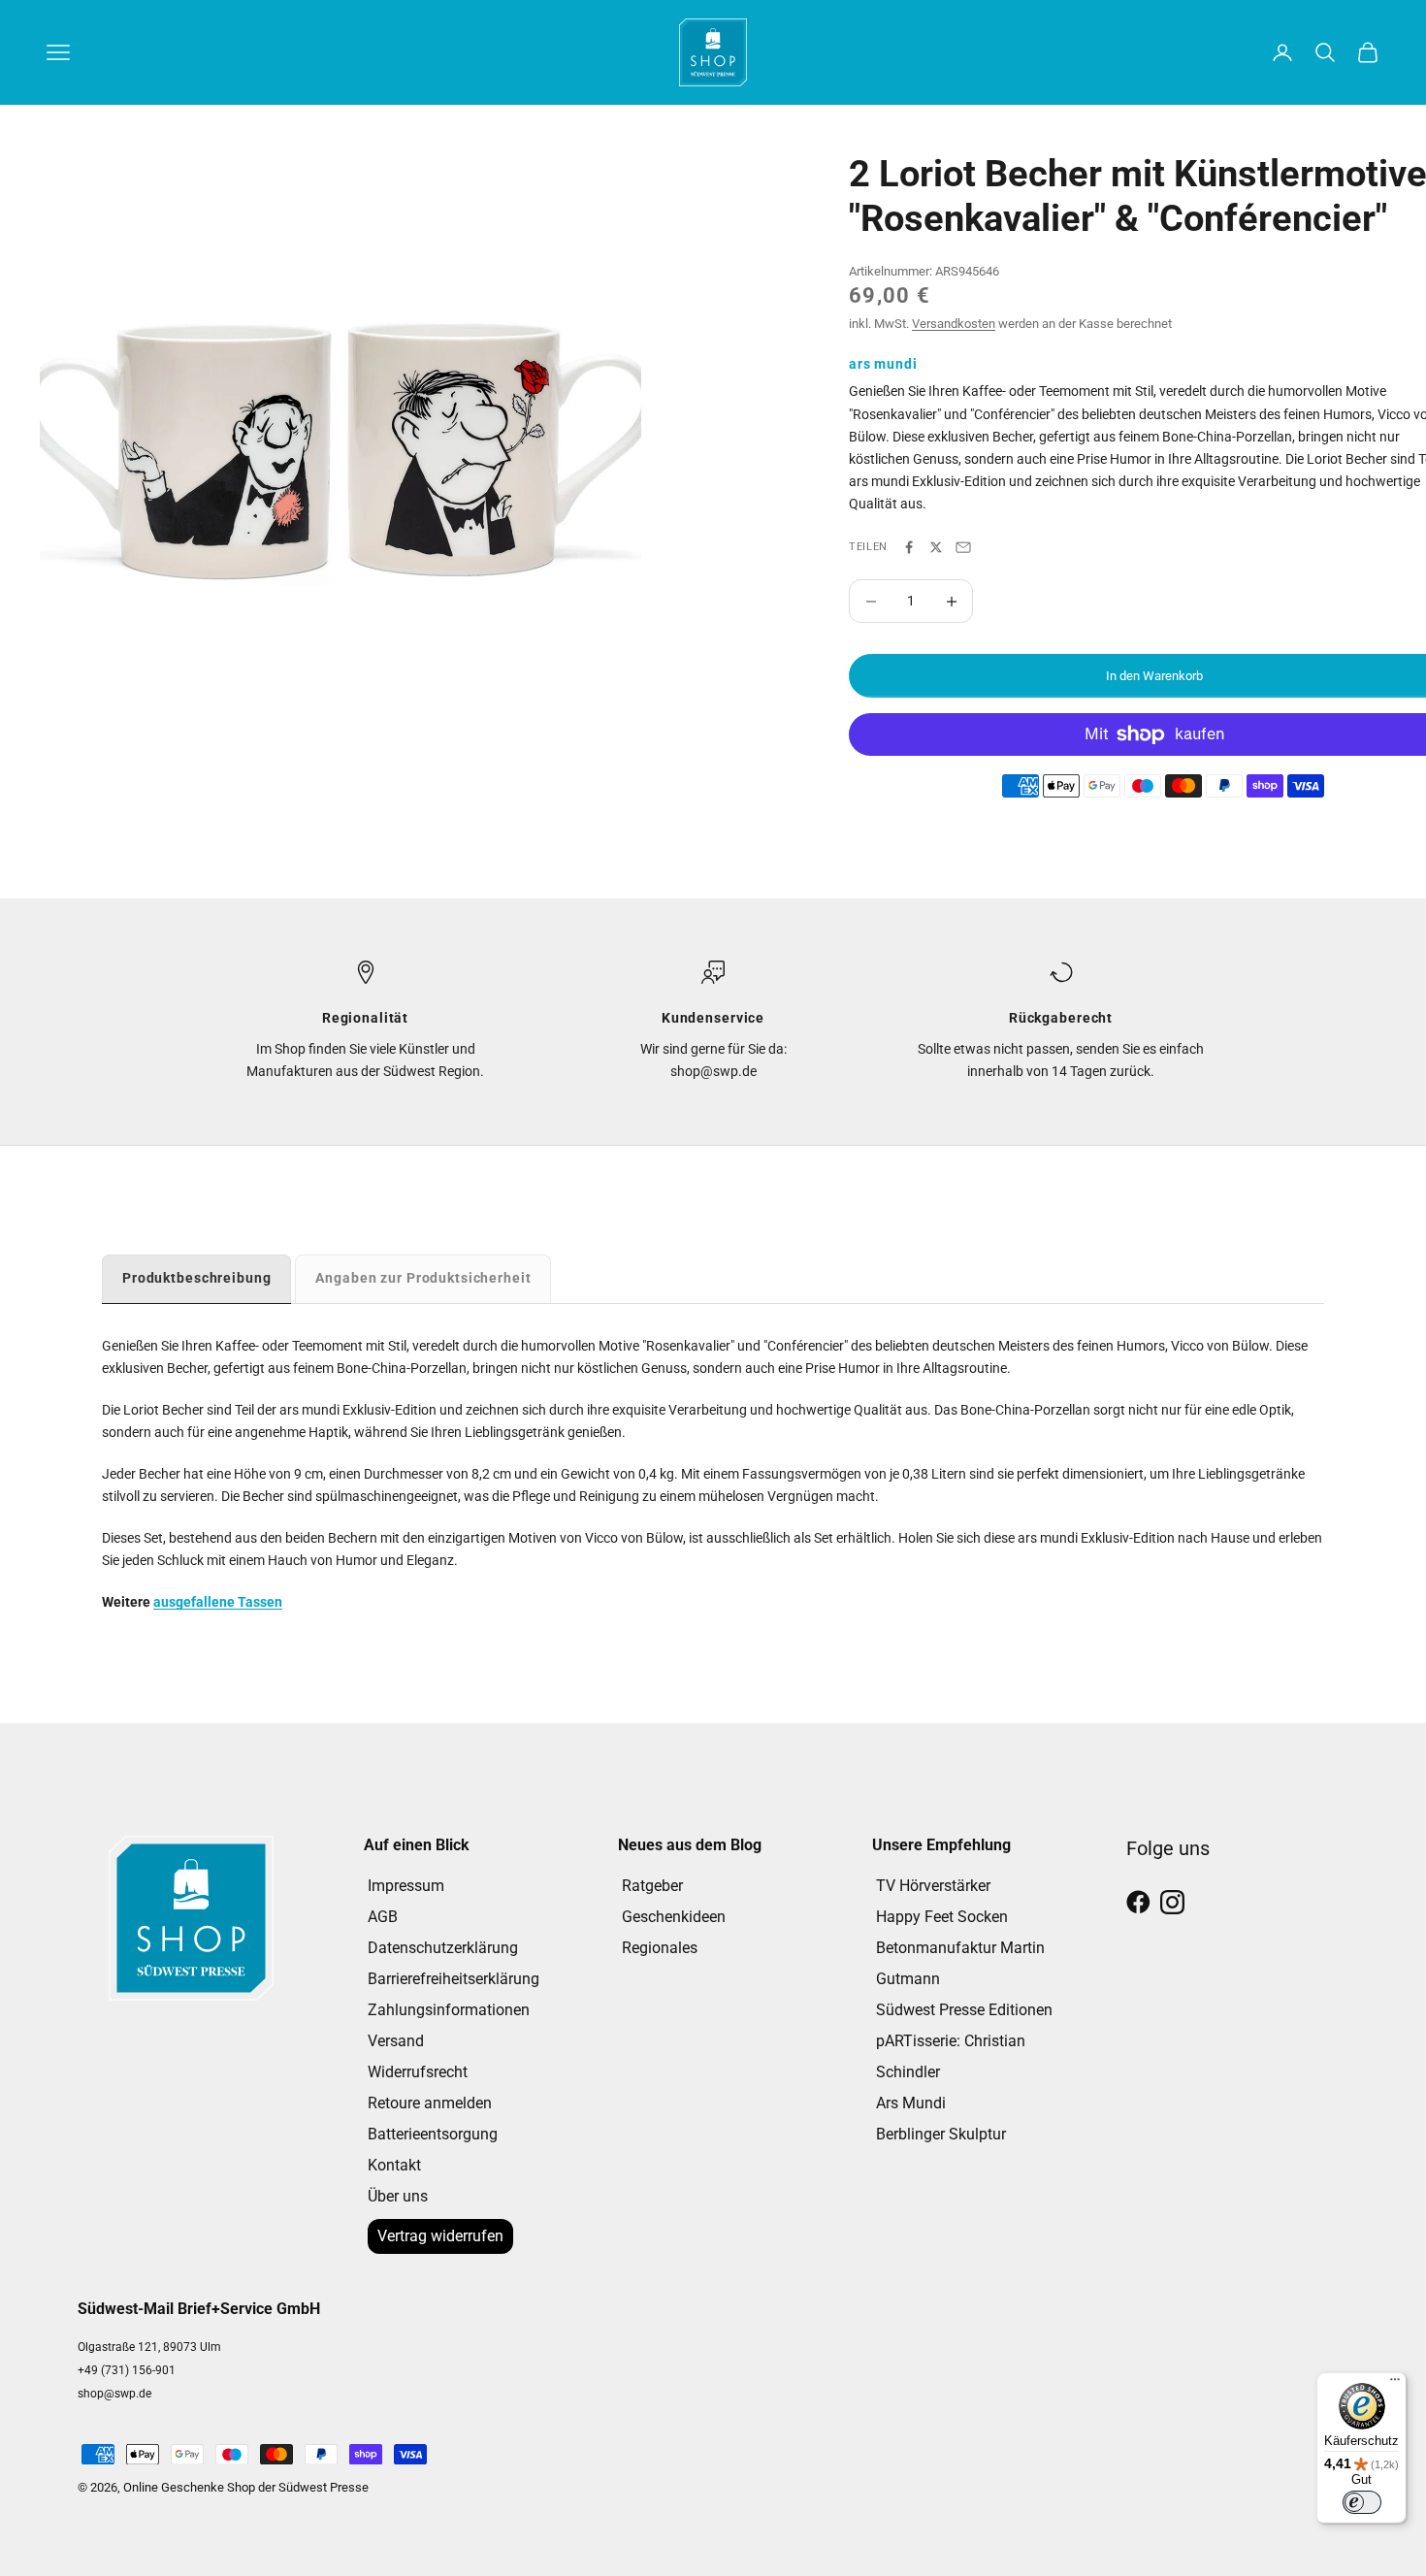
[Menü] (1395, 2384)
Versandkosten (954, 324)
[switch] (1362, 2502)
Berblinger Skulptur (941, 2134)
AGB (383, 1917)
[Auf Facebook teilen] (909, 547)
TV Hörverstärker (933, 1886)
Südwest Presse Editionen (964, 2010)
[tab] (196, 1278)
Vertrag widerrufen (440, 2236)
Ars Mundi (911, 2103)
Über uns (398, 2196)
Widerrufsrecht (418, 2072)
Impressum (406, 1886)
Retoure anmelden (430, 2103)
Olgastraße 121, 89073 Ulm (149, 2347)
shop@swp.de (114, 2394)
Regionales (660, 1948)
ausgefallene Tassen (218, 1602)
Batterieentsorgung (433, 2134)
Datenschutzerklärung (443, 1948)
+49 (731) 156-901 (127, 2370)
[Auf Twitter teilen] (936, 547)
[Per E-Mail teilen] (963, 547)
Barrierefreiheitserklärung (454, 1979)
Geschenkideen (674, 1917)
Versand (396, 2041)
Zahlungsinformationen (449, 2010)
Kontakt (394, 2165)
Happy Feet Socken (942, 1917)
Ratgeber (652, 1886)
